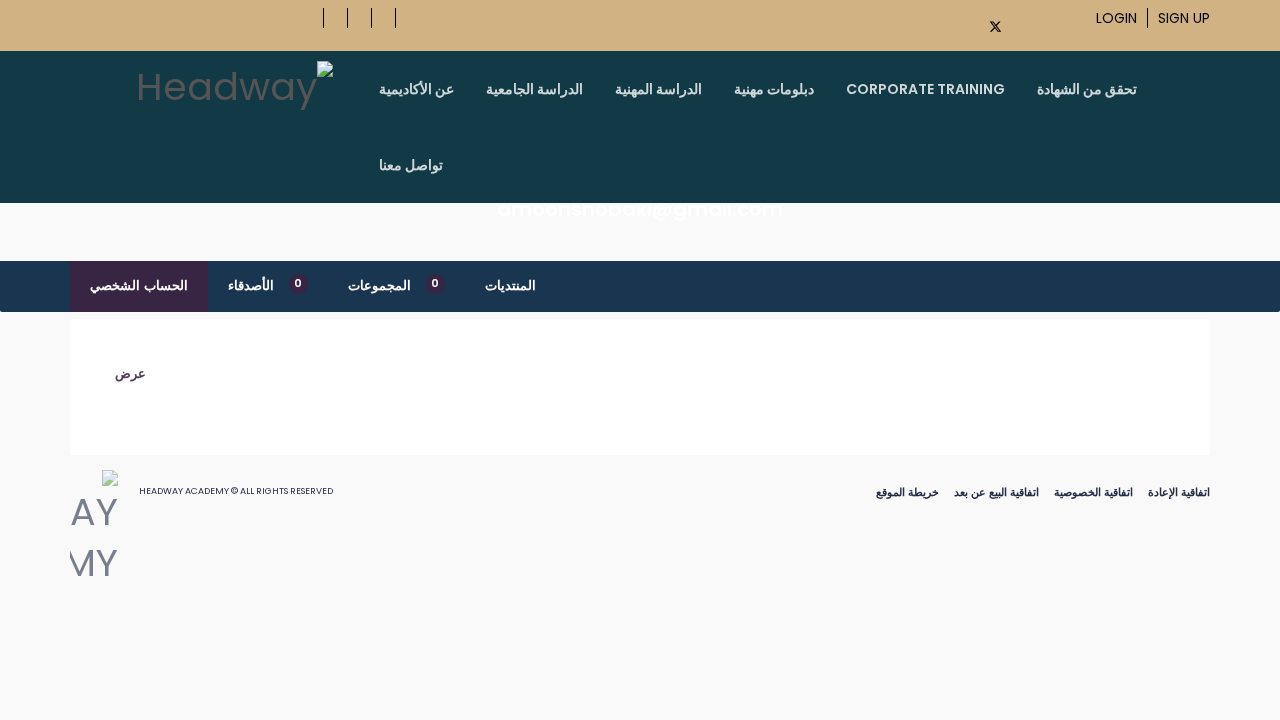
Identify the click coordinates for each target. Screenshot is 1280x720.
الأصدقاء (265, 285)
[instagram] (1048, 23)
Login (1116, 18)
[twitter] (996, 26)
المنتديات (510, 285)
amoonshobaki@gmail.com (640, 209)
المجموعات (394, 285)
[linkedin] (1070, 23)
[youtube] (1026, 23)
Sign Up (1184, 18)
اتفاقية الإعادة (1179, 492)
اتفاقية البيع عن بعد (996, 492)
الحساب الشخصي (139, 285)
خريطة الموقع (907, 492)
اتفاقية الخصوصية (1093, 492)
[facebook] (963, 23)
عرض (130, 373)
